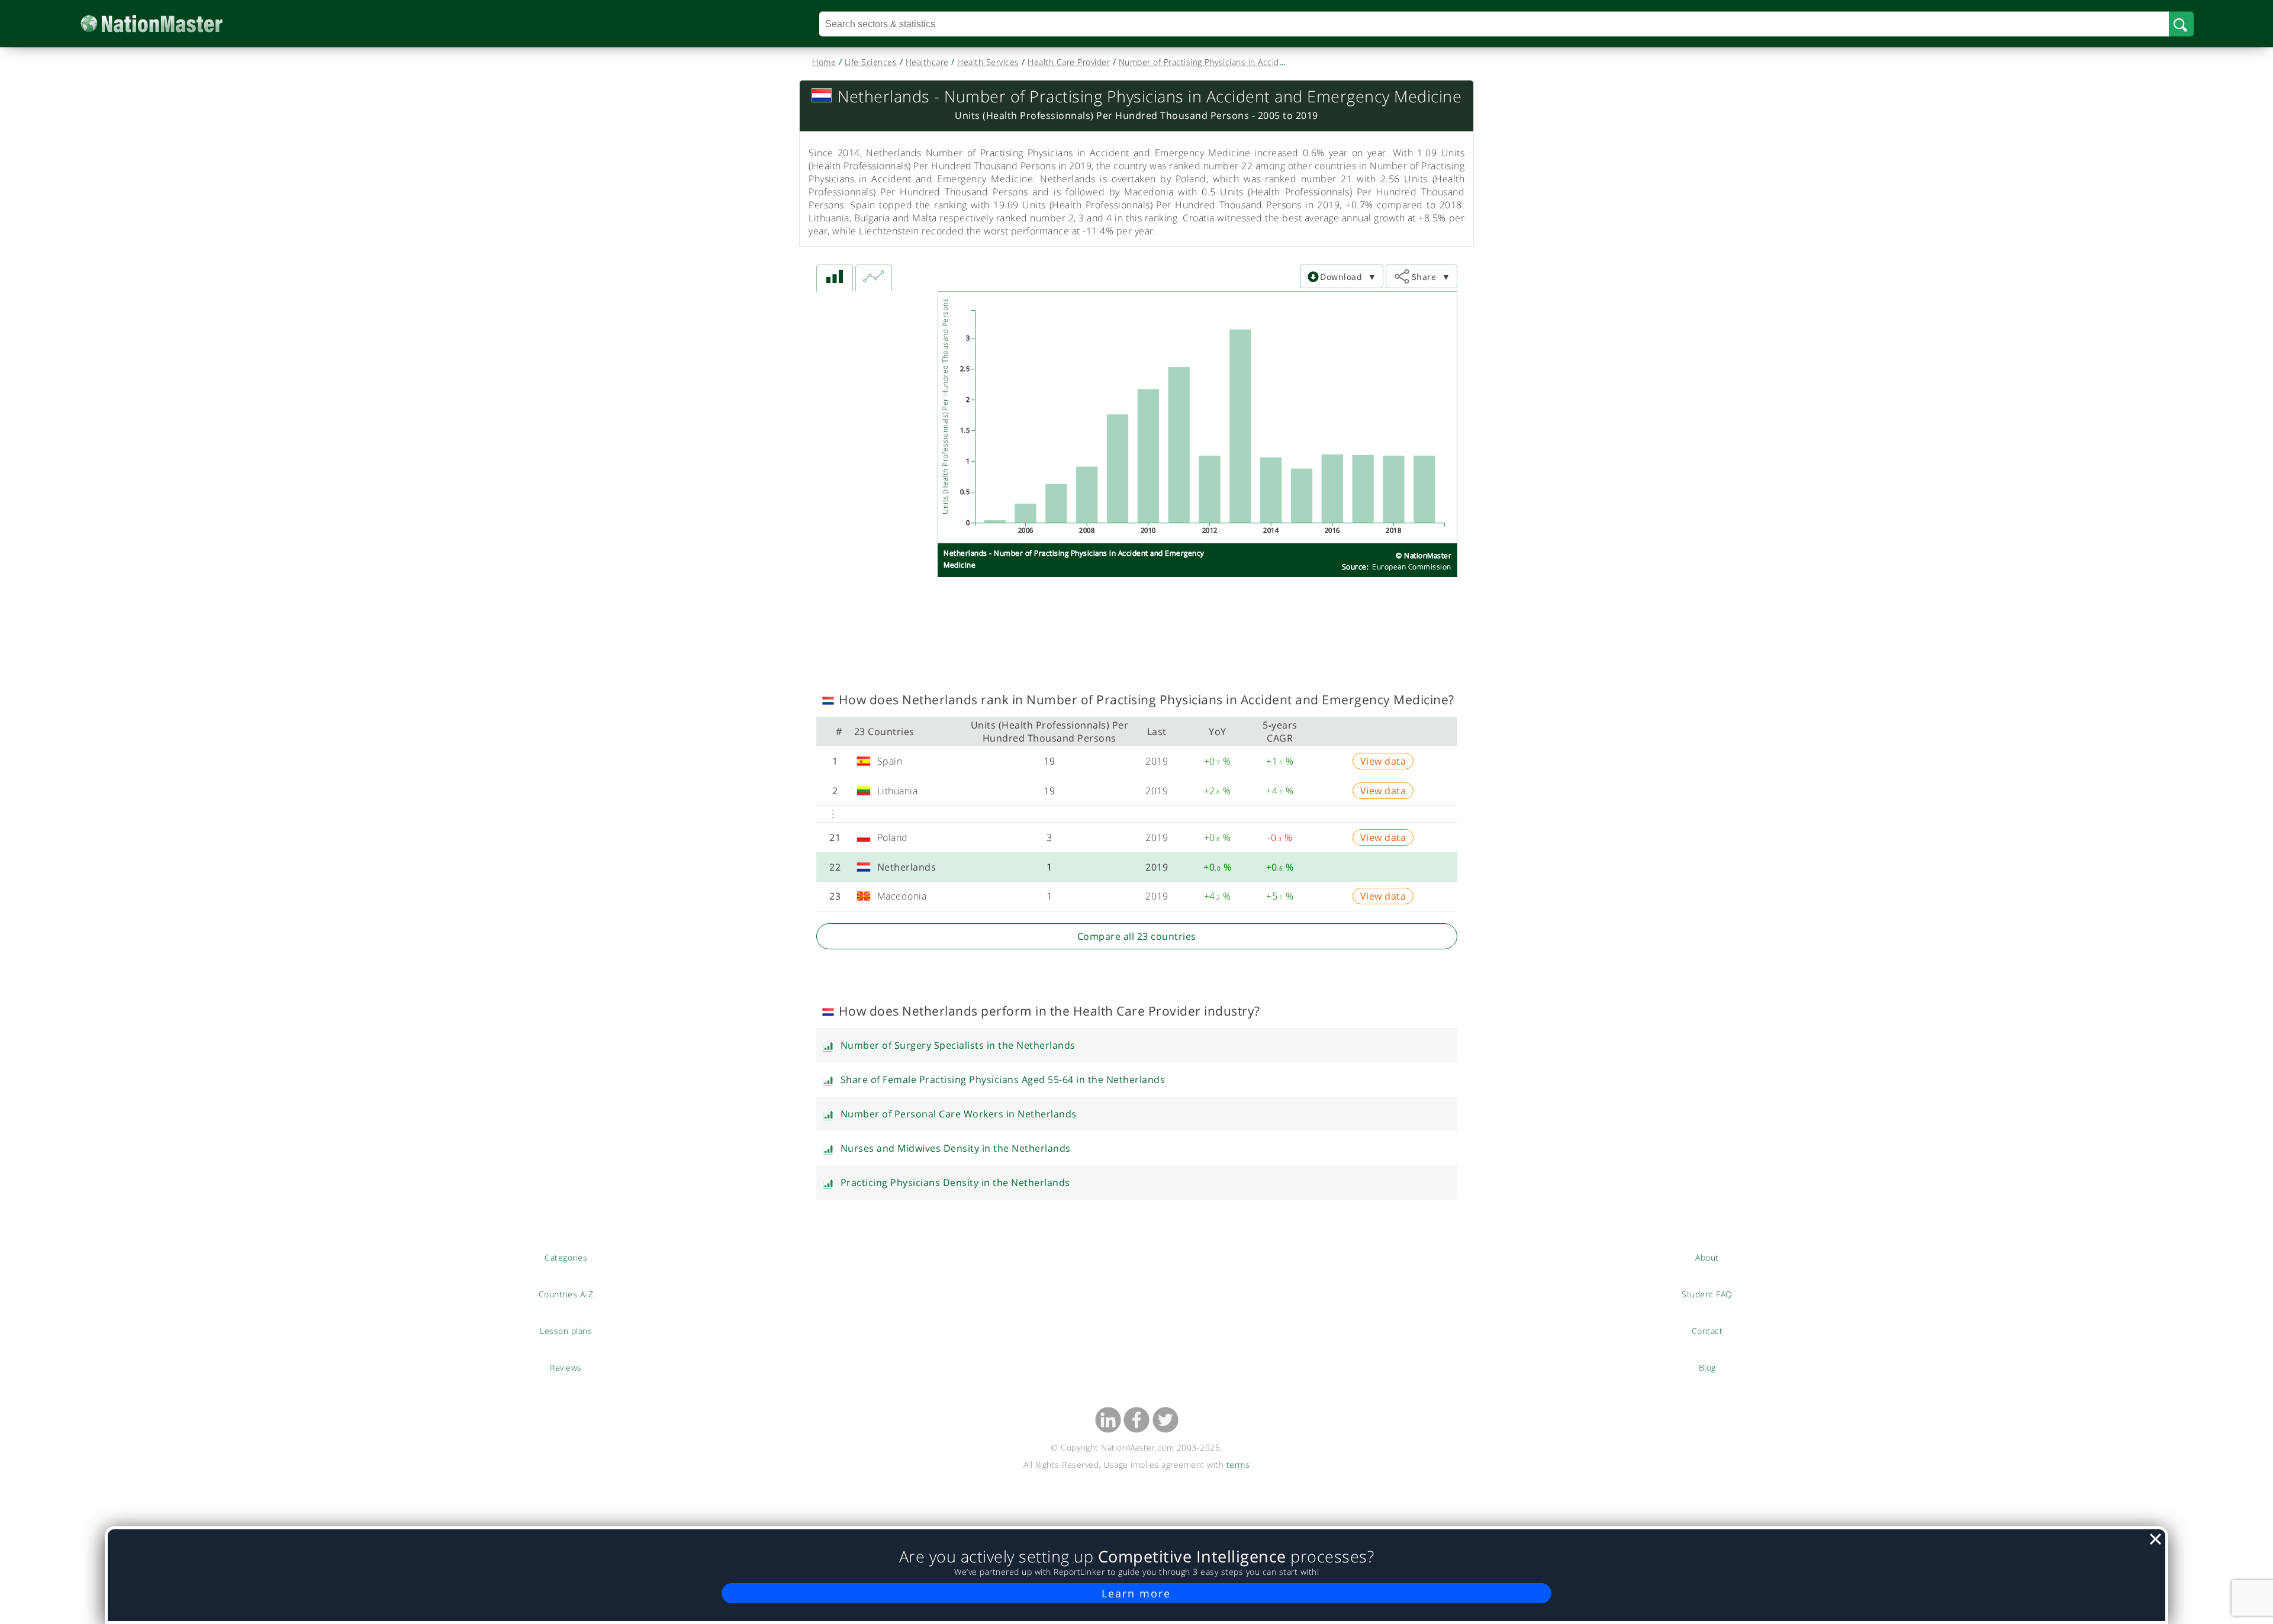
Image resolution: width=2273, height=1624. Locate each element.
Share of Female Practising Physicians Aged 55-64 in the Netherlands (1003, 1080)
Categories (566, 1257)
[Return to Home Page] (170, 24)
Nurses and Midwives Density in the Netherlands (956, 1148)
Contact (1707, 1330)
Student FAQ (1707, 1294)
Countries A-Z (566, 1294)
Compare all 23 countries (1137, 936)
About (1707, 1257)
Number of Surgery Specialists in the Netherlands (958, 1045)
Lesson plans (566, 1330)
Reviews (566, 1367)
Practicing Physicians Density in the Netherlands (955, 1182)
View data (1383, 761)
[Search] (2181, 24)
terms (1238, 1464)
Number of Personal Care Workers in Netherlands (959, 1114)
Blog (1707, 1367)
